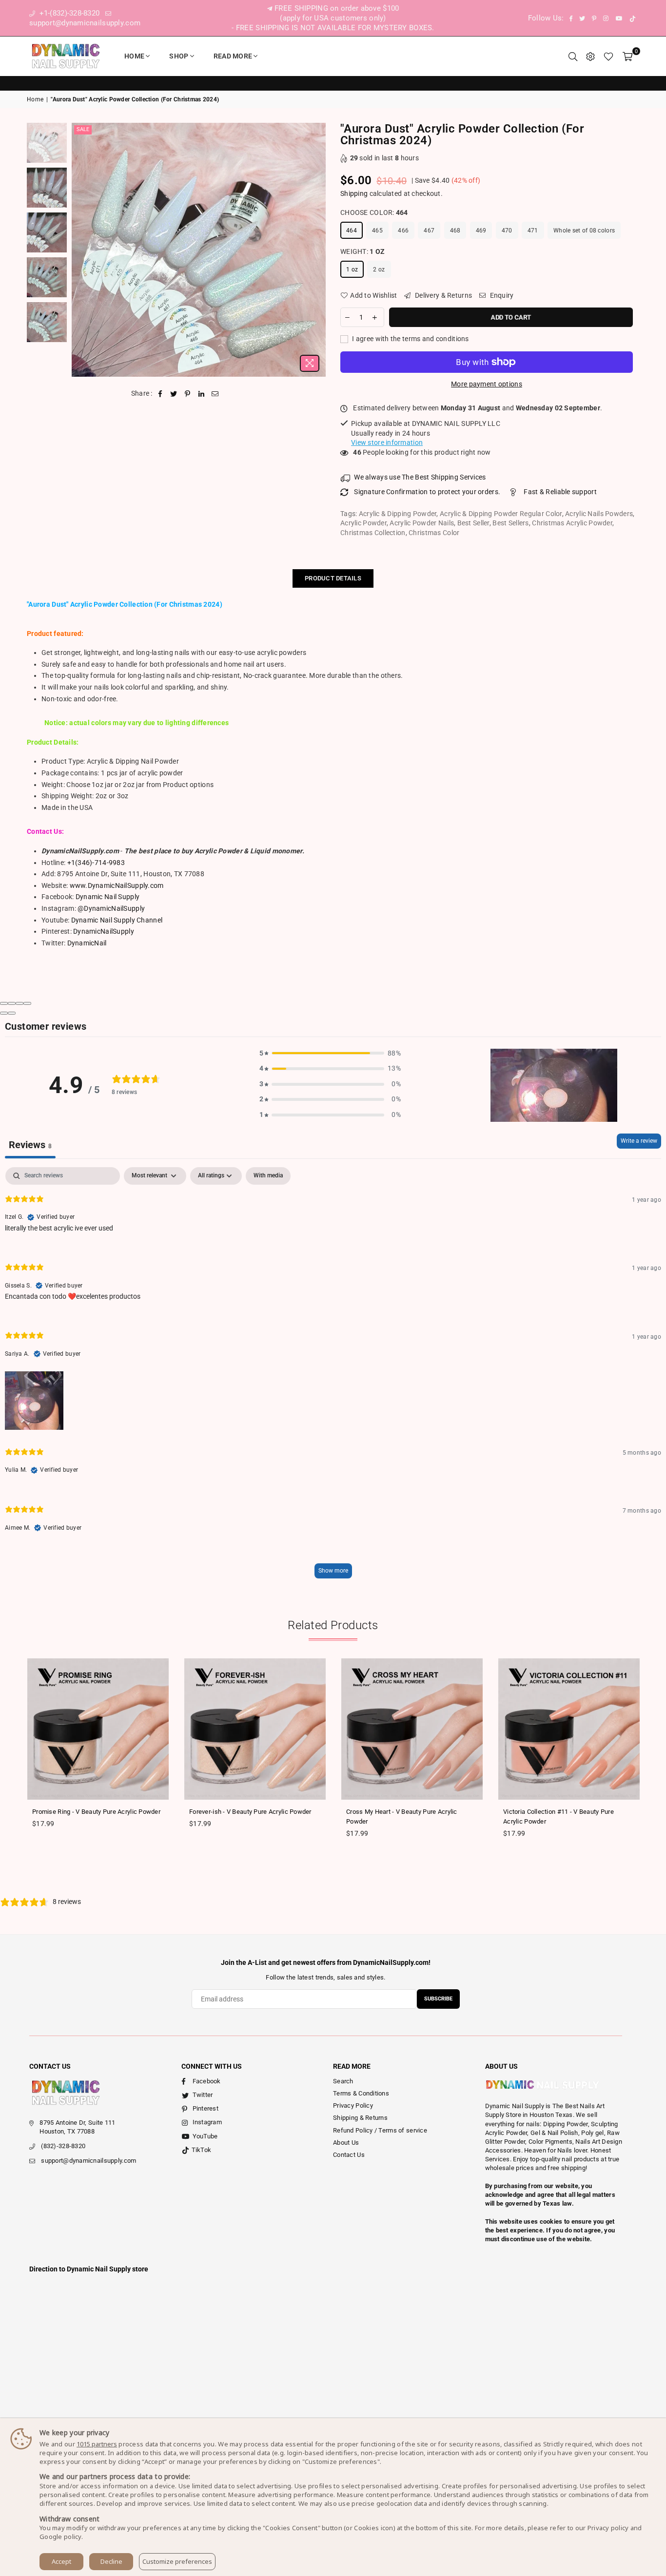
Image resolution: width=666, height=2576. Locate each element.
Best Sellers (510, 523)
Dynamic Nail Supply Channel (117, 920)
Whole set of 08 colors (584, 231)
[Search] (573, 56)
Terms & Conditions (361, 2093)
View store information (387, 442)
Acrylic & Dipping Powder (398, 514)
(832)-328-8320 (63, 2146)
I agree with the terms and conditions (410, 339)
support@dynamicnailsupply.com (88, 2161)
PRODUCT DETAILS (333, 578)
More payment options (487, 384)
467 (429, 231)
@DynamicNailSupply (111, 908)
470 (507, 231)
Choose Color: (374, 212)
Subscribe (438, 1999)
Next (317, 250)
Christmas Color (434, 533)
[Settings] (590, 56)
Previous (80, 250)
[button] (330, 1054)
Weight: (362, 251)
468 (455, 231)
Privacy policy (608, 2528)
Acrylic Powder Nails (422, 523)
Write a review (639, 1141)
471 (533, 231)
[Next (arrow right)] (12, 1013)
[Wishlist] (608, 56)
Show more (333, 1571)
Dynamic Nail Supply (108, 897)
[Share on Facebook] (160, 394)
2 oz (379, 269)
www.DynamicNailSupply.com (117, 885)
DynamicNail (87, 943)
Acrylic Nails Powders (599, 514)
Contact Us (349, 2155)
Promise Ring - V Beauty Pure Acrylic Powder (96, 1812)
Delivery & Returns (443, 295)
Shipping (354, 193)
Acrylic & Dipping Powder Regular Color (501, 514)
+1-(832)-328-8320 (68, 13)
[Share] (12, 1003)
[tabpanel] (333, 1377)
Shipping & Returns (360, 2118)
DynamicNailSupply (104, 931)
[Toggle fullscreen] (20, 1003)
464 (352, 231)
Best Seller (473, 523)
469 (481, 231)
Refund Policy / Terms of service (380, 2130)
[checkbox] (268, 1176)
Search (343, 2081)
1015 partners (97, 2444)
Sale (83, 129)
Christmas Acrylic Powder (572, 523)
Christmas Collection (373, 533)
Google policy (60, 2537)
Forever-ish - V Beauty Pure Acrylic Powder (250, 1812)
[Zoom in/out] (27, 1003)
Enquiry (501, 295)
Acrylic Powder (363, 523)
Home (134, 56)
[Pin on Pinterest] (188, 394)
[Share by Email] (215, 394)
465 (377, 231)
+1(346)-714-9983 (96, 863)
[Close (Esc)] (4, 1003)
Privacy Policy (353, 2105)
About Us (346, 2143)
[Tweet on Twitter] (174, 394)
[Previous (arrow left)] (4, 1013)
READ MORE (233, 56)
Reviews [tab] (30, 1145)
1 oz (352, 269)
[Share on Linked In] (202, 394)
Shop (179, 56)
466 (403, 231)
